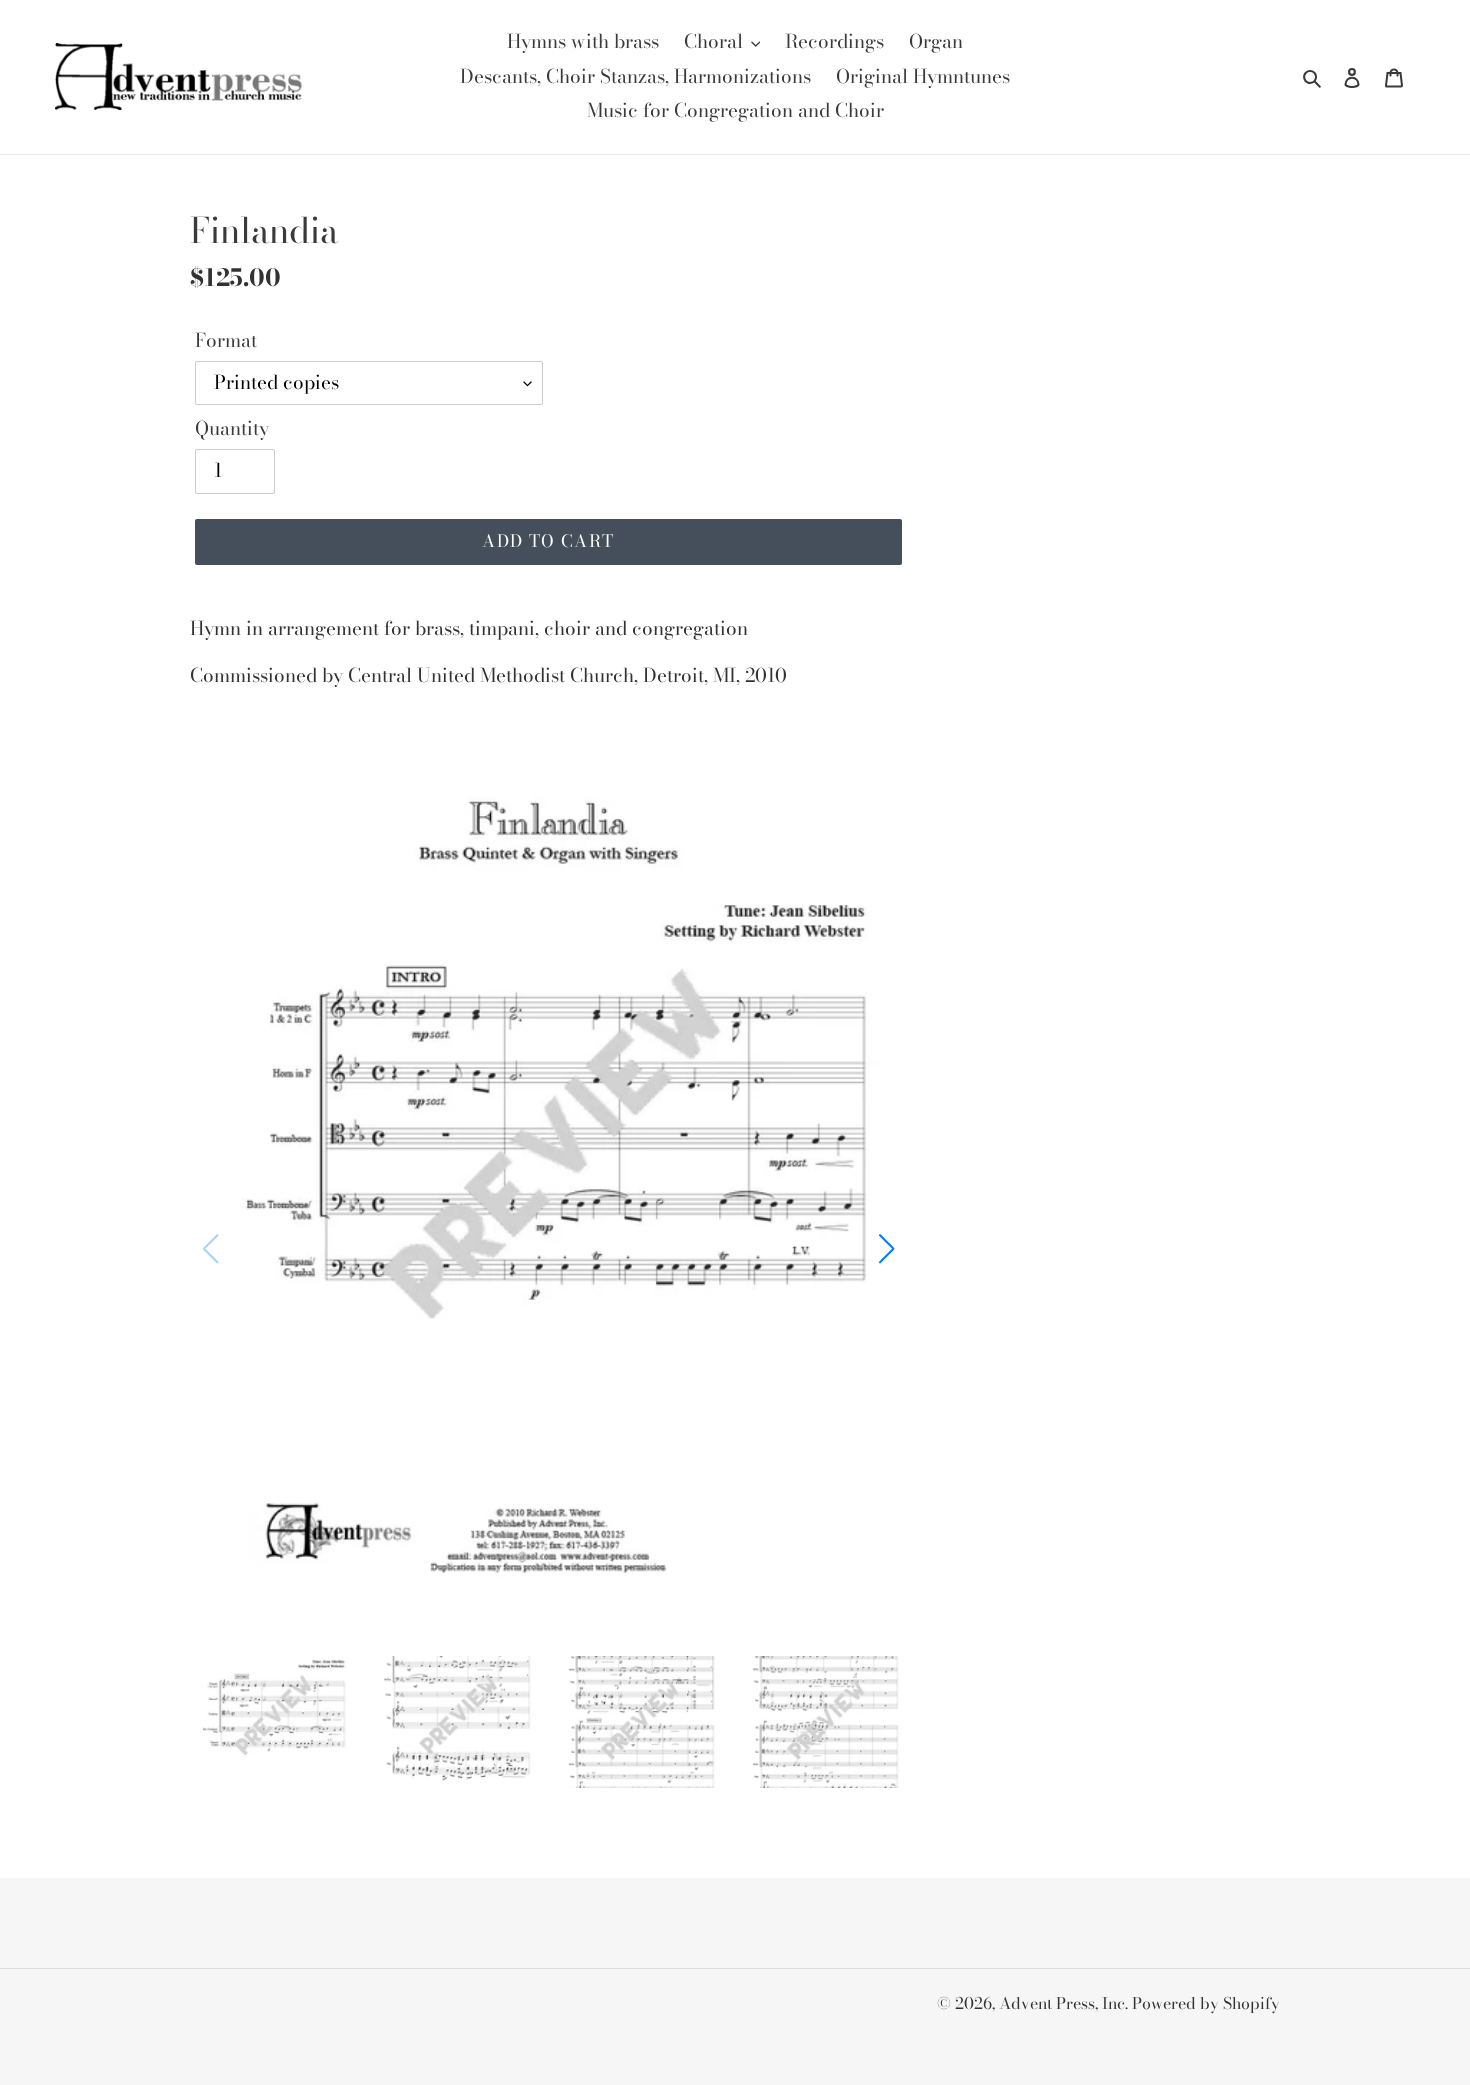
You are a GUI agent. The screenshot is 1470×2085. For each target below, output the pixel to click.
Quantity (232, 429)
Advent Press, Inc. (1065, 2003)
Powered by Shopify (1206, 2003)
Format (226, 341)
